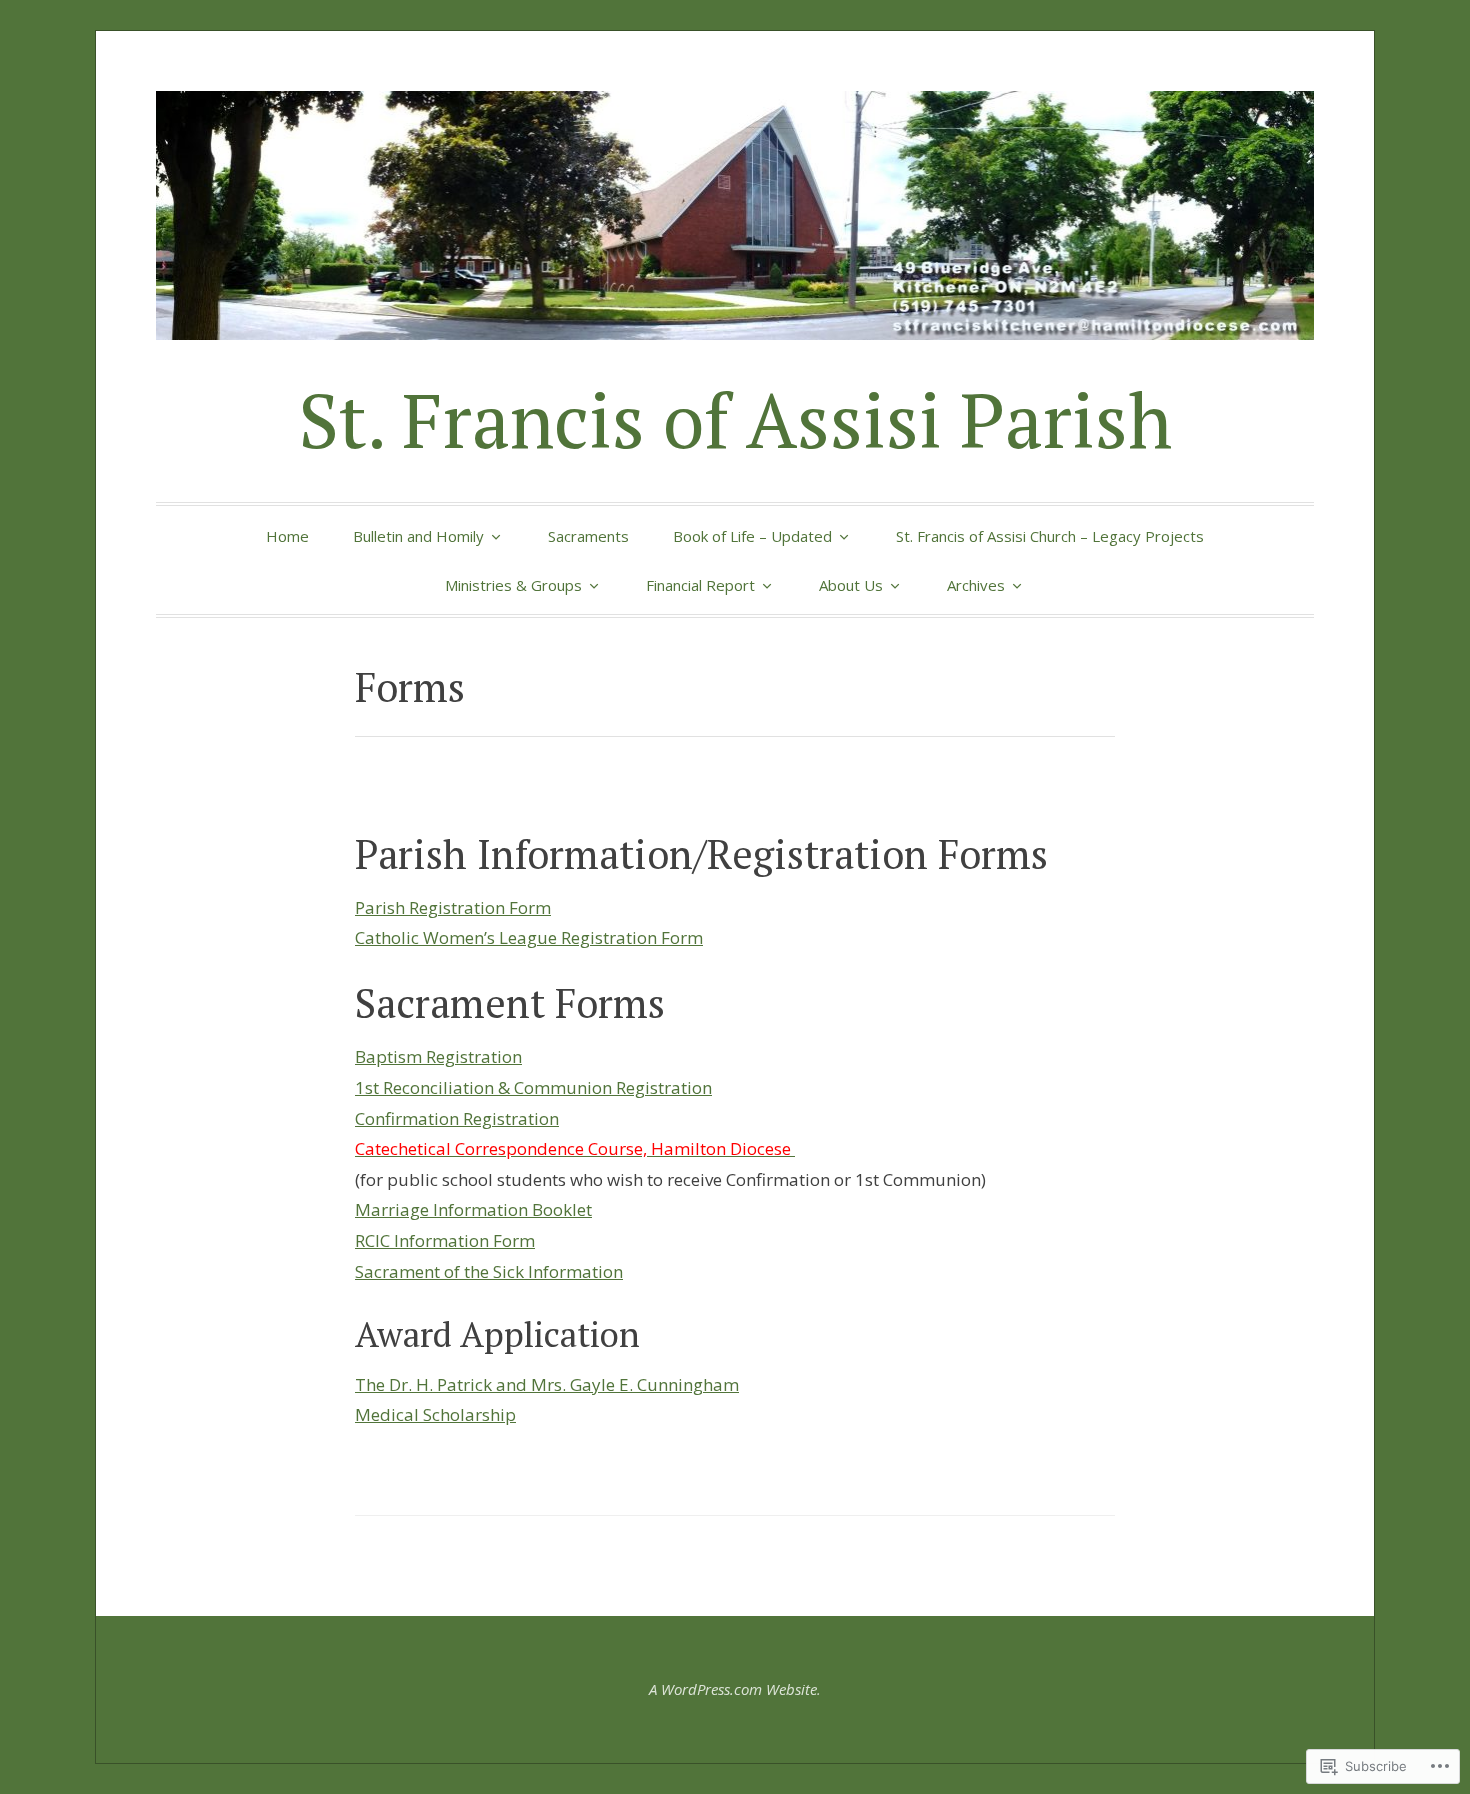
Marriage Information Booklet (473, 1209)
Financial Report (700, 585)
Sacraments (588, 536)
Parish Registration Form (453, 907)
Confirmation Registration (457, 1118)
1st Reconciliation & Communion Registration (533, 1087)
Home (287, 536)
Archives (976, 585)
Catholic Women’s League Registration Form (529, 937)
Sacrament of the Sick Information (489, 1271)
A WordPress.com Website (733, 1689)
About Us (851, 585)
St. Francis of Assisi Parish (735, 419)
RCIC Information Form (445, 1240)
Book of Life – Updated (752, 536)
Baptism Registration (438, 1056)
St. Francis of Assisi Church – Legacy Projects (1050, 536)
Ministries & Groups (513, 585)
